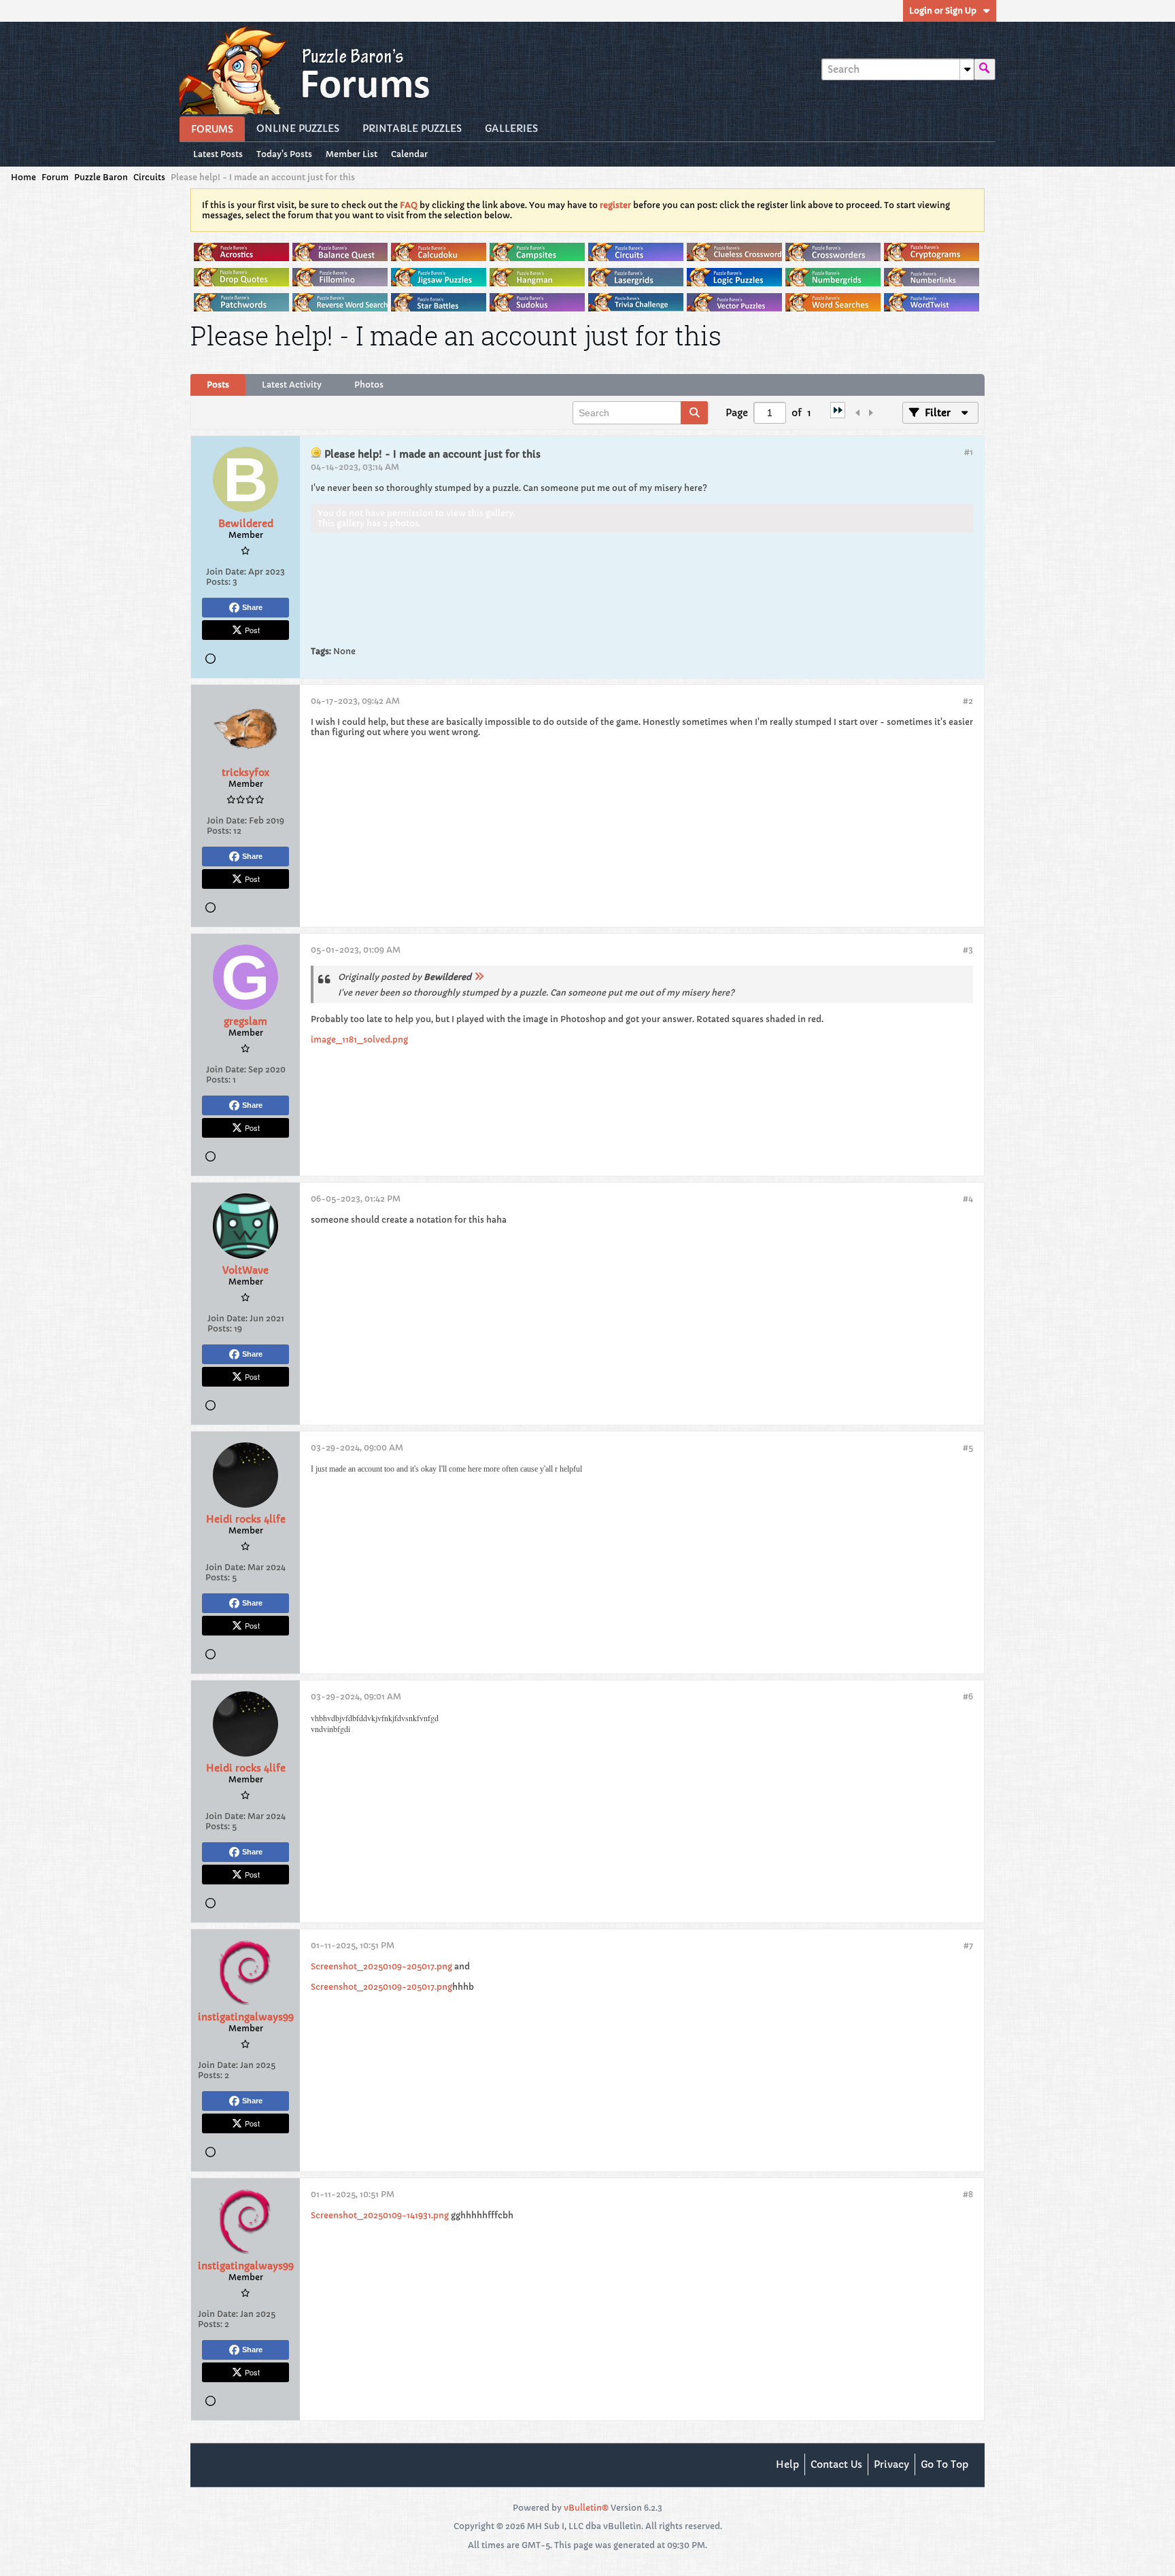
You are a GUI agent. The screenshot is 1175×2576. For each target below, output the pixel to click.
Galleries (511, 129)
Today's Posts (284, 154)
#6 (968, 1696)
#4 (968, 1199)
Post (252, 630)
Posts (218, 385)
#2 (968, 701)
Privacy (891, 2464)
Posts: (218, 582)
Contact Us (836, 2464)
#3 (968, 950)
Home (23, 177)
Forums (212, 129)
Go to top (944, 2464)
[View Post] (479, 977)
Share (252, 607)
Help (787, 2464)
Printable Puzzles (412, 129)
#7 (968, 1945)
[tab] (218, 385)
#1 (969, 452)
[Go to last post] (838, 415)
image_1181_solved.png (359, 1039)
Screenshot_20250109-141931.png (380, 2215)
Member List (352, 154)
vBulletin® (586, 2508)
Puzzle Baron (101, 177)
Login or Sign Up (943, 11)
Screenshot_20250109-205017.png (381, 1966)
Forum (55, 177)
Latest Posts (218, 154)
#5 (968, 1447)
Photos (369, 385)
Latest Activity (292, 385)
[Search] (985, 69)
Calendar (409, 154)
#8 (968, 2194)
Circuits (149, 177)
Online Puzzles (298, 129)
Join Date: (226, 572)
